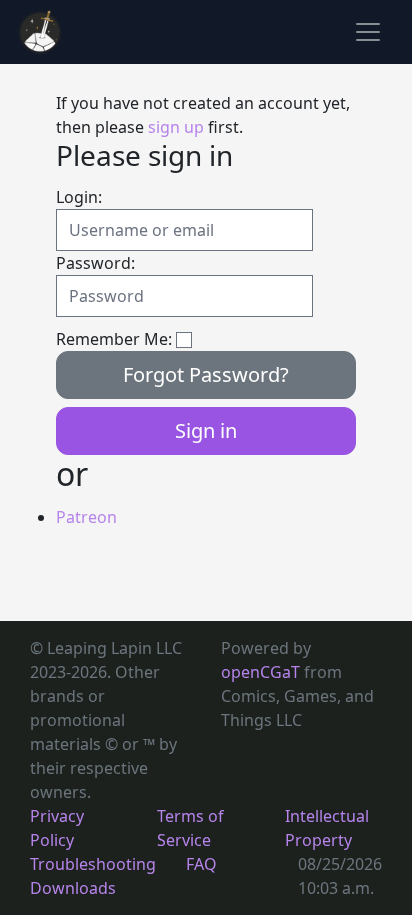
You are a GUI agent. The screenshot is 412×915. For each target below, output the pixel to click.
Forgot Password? (206, 374)
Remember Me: (114, 339)
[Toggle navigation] (368, 32)
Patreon (86, 517)
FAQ (201, 864)
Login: (79, 197)
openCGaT (262, 672)
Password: (95, 263)
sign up (176, 127)
